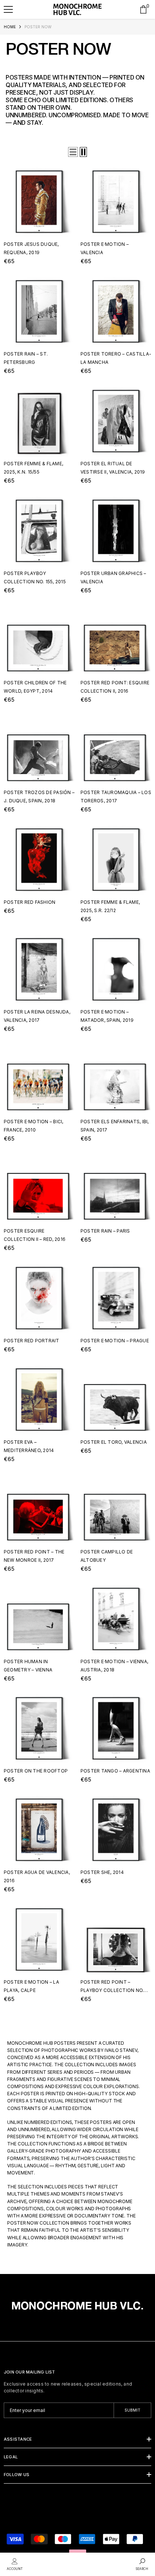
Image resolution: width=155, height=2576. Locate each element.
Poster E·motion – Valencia (105, 248)
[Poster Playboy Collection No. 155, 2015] (39, 531)
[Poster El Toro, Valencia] (116, 1400)
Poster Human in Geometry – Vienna (28, 1666)
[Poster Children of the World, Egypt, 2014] (39, 640)
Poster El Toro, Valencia (114, 1442)
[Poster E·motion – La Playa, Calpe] (39, 1940)
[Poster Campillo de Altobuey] (116, 1509)
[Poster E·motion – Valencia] (116, 202)
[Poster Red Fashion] (39, 860)
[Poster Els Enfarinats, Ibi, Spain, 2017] (116, 1079)
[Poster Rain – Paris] (116, 1188)
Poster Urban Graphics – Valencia (113, 577)
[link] (15, 2564)
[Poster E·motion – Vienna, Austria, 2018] (116, 1619)
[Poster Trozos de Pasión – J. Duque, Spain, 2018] (39, 750)
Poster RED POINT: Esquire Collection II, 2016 (115, 687)
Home (10, 27)
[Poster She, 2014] (116, 1830)
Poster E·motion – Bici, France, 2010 (34, 1126)
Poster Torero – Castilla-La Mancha (116, 358)
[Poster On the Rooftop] (39, 1728)
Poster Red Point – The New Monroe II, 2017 (34, 1556)
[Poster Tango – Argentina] (116, 1728)
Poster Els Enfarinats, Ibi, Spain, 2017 (115, 1126)
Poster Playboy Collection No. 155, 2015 (35, 577)
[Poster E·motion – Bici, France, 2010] (39, 1079)
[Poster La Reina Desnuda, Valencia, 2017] (39, 969)
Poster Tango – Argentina (115, 1771)
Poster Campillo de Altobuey (107, 1556)
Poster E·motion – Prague (115, 1341)
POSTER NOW (38, 27)
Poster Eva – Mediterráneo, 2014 (29, 1446)
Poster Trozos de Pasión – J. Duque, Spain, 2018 (39, 797)
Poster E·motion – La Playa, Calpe (31, 1986)
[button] (8, 9)
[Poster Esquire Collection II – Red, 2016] (39, 1188)
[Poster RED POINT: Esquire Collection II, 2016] (116, 640)
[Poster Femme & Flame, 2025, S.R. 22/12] (116, 860)
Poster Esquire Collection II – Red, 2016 (35, 1235)
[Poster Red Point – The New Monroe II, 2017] (39, 1509)
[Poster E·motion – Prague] (116, 1298)
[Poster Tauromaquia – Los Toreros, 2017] (116, 750)
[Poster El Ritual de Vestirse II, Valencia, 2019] (116, 421)
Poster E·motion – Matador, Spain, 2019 (107, 1016)
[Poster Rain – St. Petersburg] (39, 311)
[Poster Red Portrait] (39, 1298)
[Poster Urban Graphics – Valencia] (116, 531)
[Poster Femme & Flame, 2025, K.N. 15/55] (39, 421)
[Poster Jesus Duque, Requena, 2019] (39, 202)
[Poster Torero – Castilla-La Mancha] (116, 311)
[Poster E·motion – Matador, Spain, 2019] (116, 969)
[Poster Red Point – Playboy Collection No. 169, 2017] (116, 1940)
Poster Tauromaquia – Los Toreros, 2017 (116, 797)
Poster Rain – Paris (105, 1231)
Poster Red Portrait (32, 1341)
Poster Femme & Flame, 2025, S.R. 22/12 (110, 906)
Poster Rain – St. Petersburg (26, 358)
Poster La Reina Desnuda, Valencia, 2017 (37, 1016)
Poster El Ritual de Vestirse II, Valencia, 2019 (113, 468)
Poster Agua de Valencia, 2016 (37, 1876)
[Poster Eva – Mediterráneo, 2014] (39, 1400)
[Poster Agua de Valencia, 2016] (39, 1830)
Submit (132, 2410)
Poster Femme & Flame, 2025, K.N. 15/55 (33, 468)
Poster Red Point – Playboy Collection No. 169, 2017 (112, 1987)
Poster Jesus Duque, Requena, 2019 (31, 248)
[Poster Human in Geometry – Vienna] (39, 1619)
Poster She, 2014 (102, 1872)
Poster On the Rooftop (36, 1771)
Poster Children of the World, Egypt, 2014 (35, 687)
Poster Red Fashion (30, 902)
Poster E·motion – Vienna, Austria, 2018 (114, 1666)
